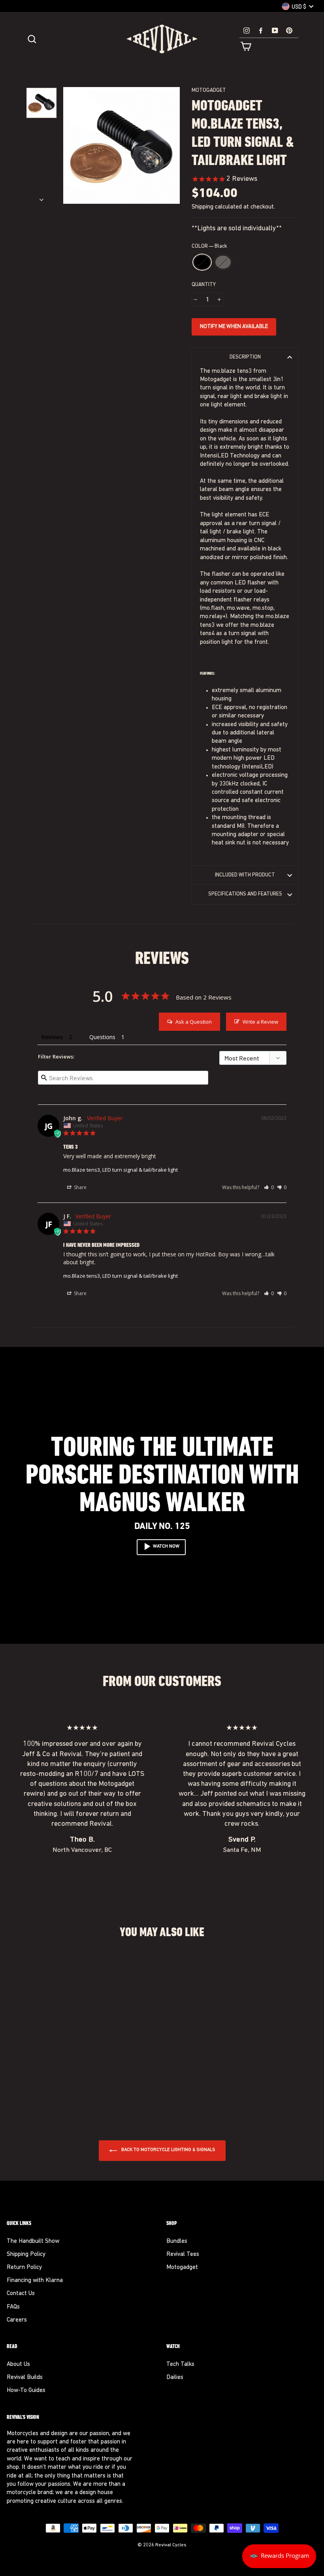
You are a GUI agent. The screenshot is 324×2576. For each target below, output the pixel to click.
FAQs (13, 2307)
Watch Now (166, 1546)
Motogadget (209, 90)
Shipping (202, 207)
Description (245, 357)
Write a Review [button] (260, 1022)
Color (209, 246)
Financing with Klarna (35, 2281)
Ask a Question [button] (194, 1022)
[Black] (29, 2093)
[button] (269, 1187)
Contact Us (21, 2294)
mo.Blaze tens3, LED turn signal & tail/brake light (121, 1170)
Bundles (177, 2241)
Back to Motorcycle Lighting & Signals (168, 2150)
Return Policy (24, 2268)
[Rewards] (279, 2556)
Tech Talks (180, 2364)
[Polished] (40, 2093)
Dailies (175, 2378)
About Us (18, 2364)
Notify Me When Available (234, 327)
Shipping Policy (26, 2254)
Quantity (204, 285)
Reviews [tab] (52, 1037)
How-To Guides (26, 2391)
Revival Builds (25, 2378)
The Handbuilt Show (33, 2241)
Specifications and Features (245, 894)
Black (202, 262)
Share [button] (80, 1187)
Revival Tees (183, 2254)
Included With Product (245, 875)
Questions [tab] (102, 1037)
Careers (17, 2320)
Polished (223, 262)
